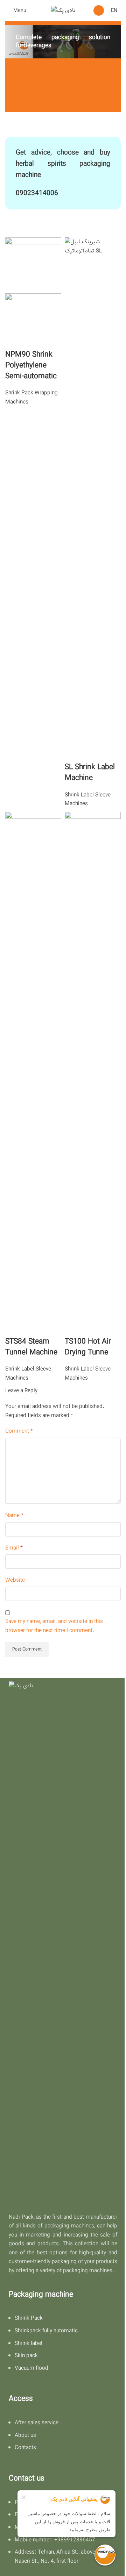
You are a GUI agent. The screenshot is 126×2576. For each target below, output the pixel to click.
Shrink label (29, 2343)
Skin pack (26, 2356)
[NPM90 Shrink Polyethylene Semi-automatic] (33, 265)
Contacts (25, 2448)
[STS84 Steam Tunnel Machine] (33, 1074)
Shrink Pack (29, 2318)
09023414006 (37, 193)
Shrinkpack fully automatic (46, 2331)
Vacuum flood (31, 2368)
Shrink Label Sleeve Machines (88, 799)
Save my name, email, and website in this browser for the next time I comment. (54, 1626)
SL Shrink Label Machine (90, 772)
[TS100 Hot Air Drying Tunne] (93, 1074)
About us (25, 2435)
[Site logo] (63, 10)
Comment (19, 1431)
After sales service (37, 2423)
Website (15, 1580)
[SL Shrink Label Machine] (93, 499)
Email (14, 1548)
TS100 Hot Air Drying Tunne (88, 1347)
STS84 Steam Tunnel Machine (31, 1347)
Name (14, 1515)
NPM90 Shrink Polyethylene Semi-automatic (31, 365)
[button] (99, 10)
